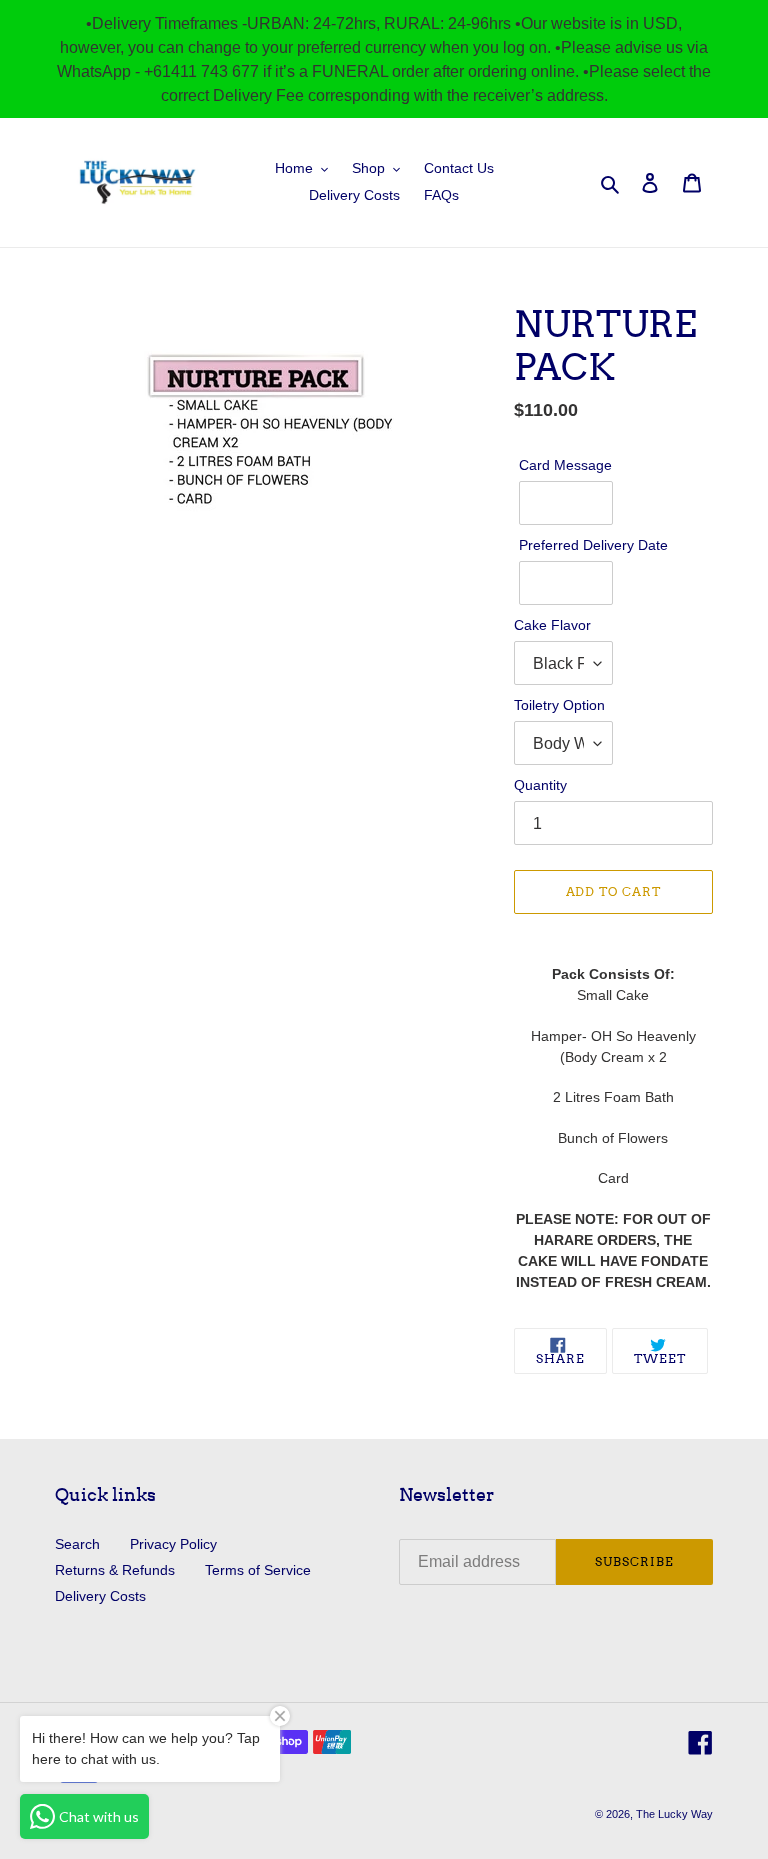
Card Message (565, 465)
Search (77, 1544)
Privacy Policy (173, 1544)
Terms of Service (258, 1570)
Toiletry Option (559, 705)
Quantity (540, 785)
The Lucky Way (674, 1814)
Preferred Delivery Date (593, 545)
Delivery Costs (100, 1596)
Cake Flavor (552, 625)
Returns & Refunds (115, 1570)
